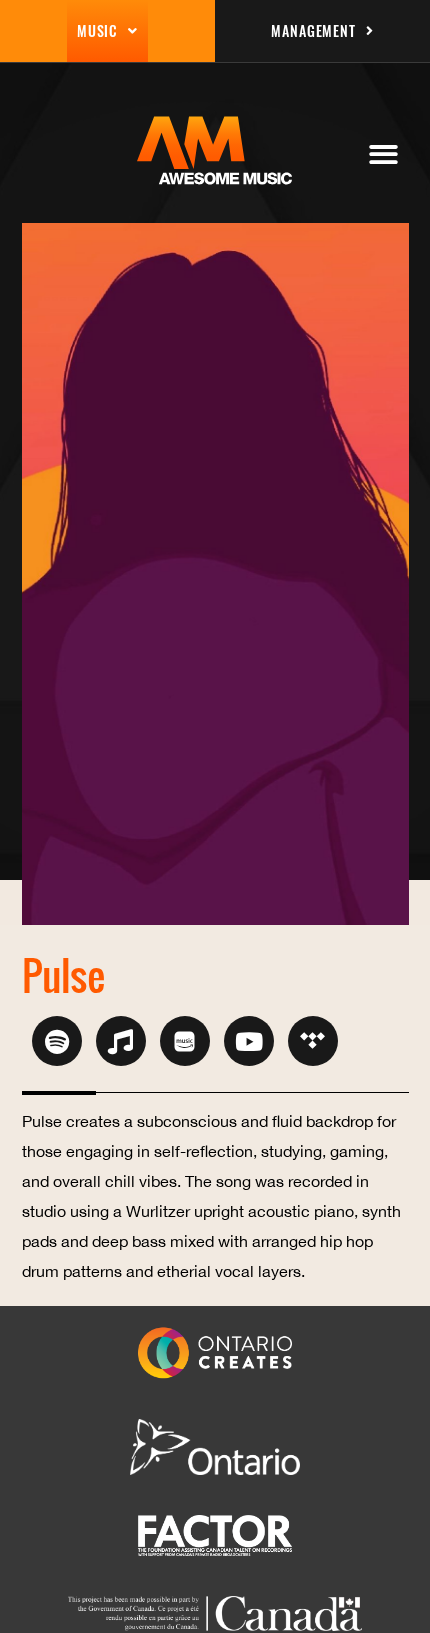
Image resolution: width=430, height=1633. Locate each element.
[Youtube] (249, 1041)
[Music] (121, 1041)
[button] (383, 154)
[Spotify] (57, 1041)
